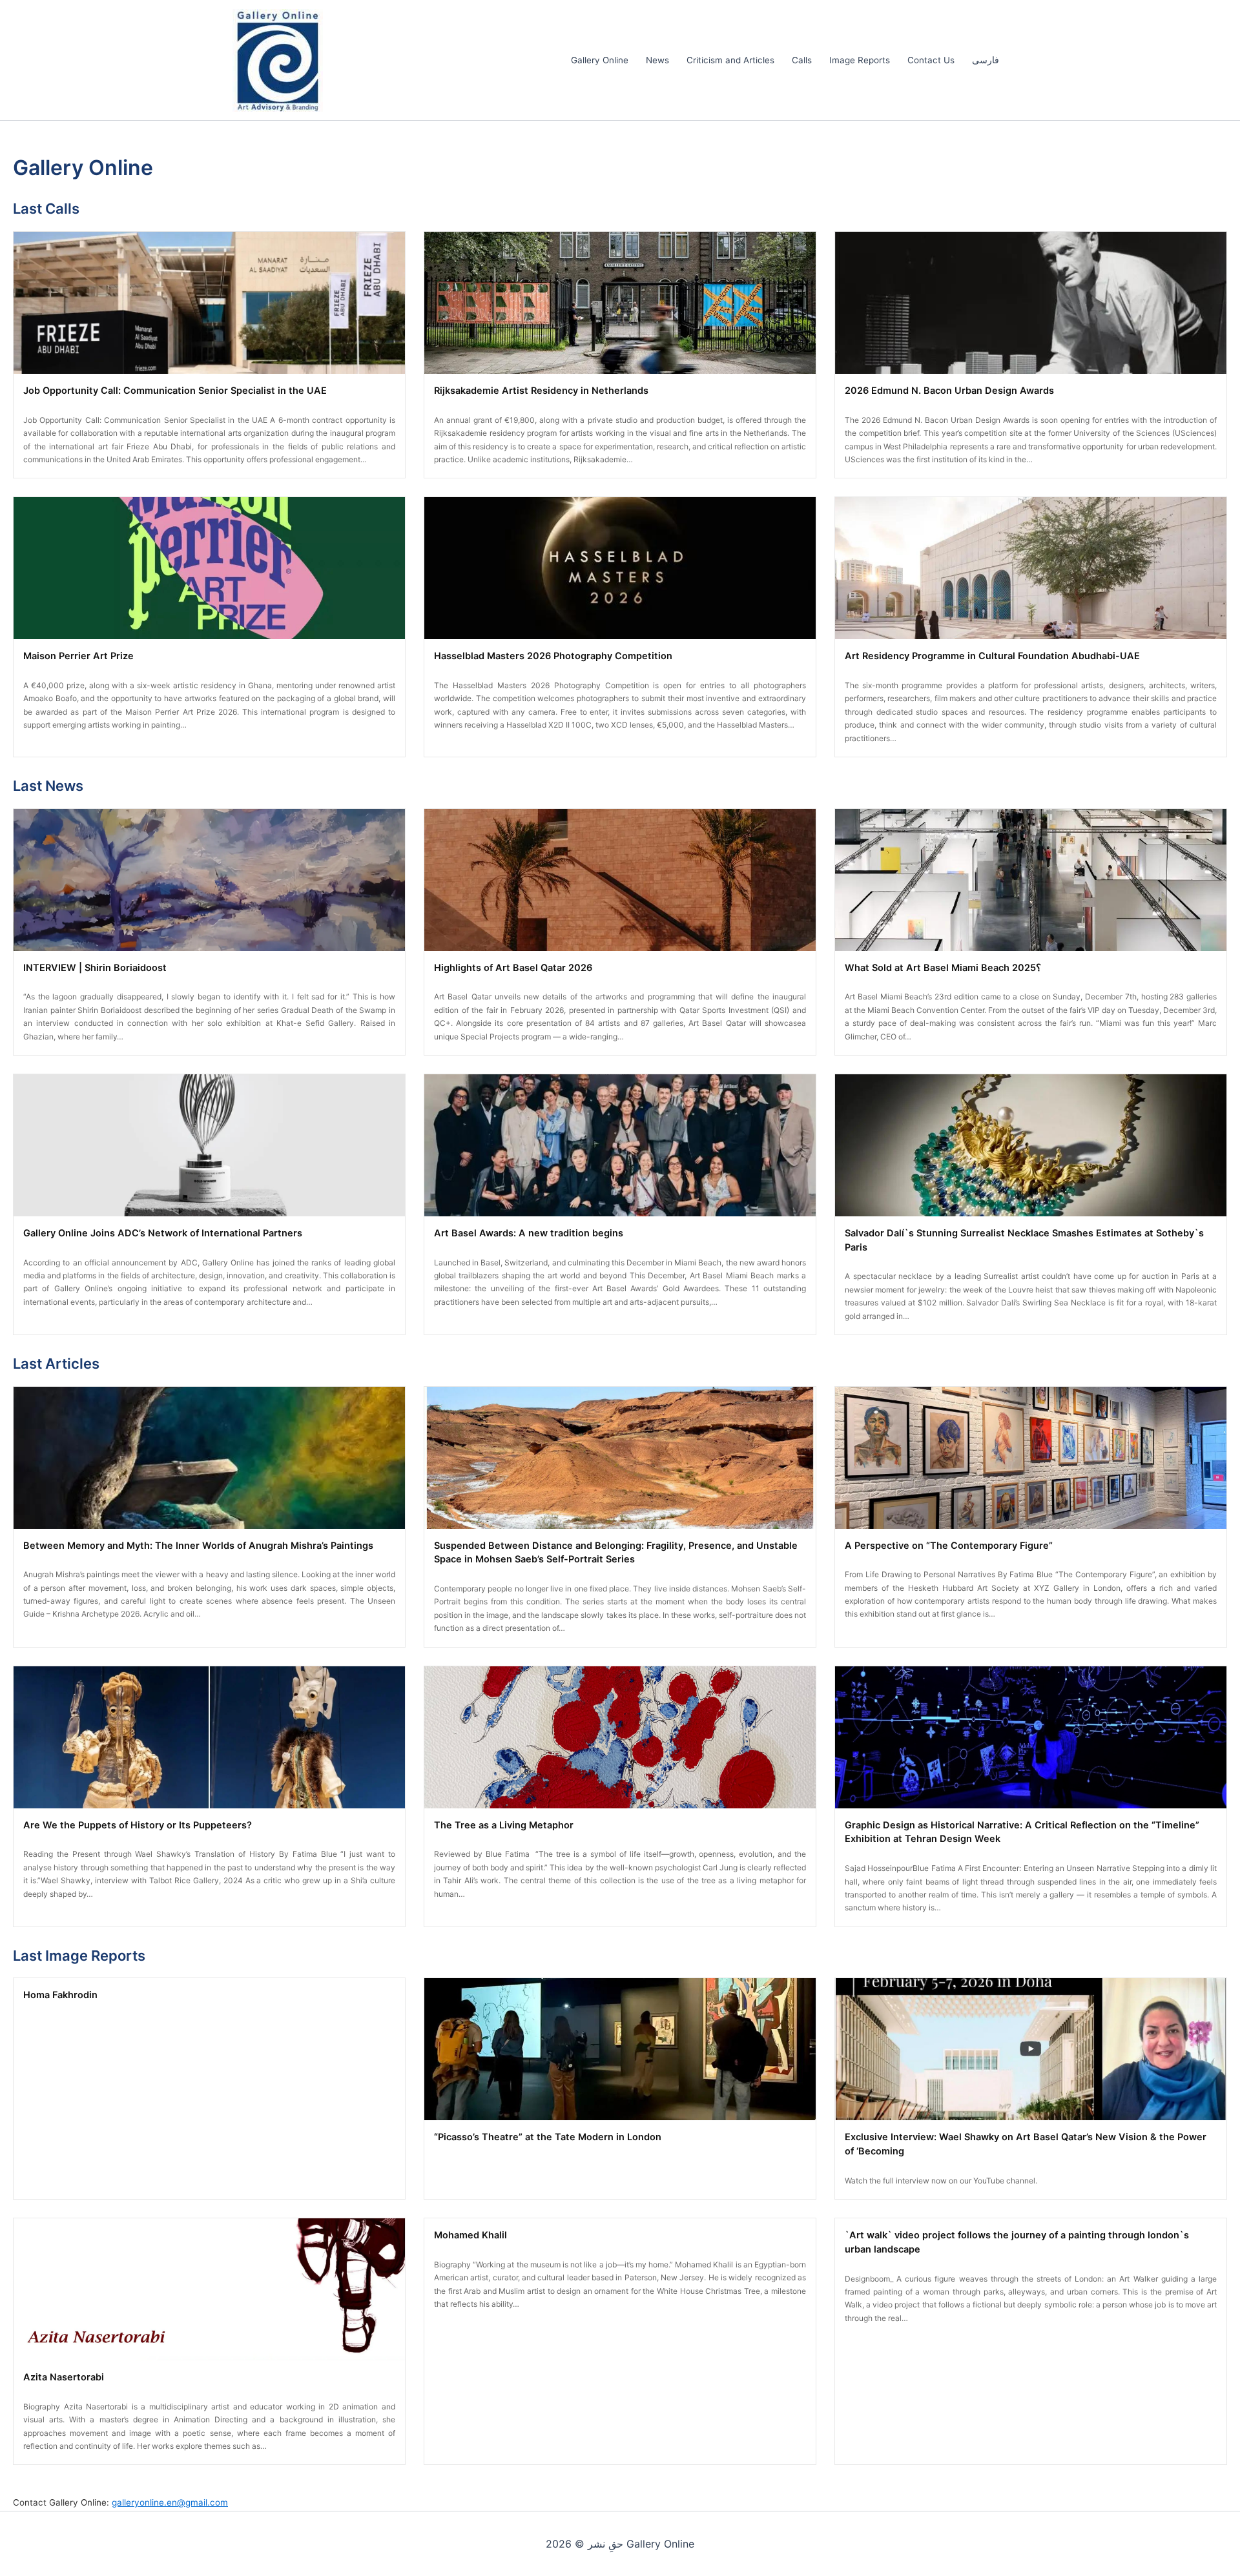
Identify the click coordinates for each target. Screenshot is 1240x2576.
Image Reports (860, 60)
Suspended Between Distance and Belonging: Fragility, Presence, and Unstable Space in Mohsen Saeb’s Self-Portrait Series (616, 1553)
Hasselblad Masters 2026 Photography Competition (553, 656)
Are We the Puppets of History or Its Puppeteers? (138, 1825)
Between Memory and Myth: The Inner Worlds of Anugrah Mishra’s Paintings (198, 1546)
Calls (802, 60)
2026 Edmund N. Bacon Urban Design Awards (949, 391)
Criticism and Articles (730, 60)
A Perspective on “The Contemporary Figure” (949, 1546)
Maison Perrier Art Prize (78, 656)
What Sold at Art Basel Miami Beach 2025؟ (943, 968)
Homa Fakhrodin (60, 1995)
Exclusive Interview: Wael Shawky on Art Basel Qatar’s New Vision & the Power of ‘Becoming (1026, 2144)
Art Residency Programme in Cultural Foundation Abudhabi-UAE (992, 656)
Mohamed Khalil (470, 2235)
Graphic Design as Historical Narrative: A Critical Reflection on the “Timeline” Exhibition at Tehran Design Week (1022, 1832)
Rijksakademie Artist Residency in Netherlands (541, 391)
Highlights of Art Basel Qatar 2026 (513, 968)
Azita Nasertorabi (64, 2377)
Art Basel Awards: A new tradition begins (529, 1233)
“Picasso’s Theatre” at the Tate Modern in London (548, 2137)
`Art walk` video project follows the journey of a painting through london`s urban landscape (1017, 2242)
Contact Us (931, 60)
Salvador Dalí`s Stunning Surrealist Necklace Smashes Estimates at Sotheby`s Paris (1024, 1240)
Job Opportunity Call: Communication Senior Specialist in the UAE (175, 391)
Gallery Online (600, 60)
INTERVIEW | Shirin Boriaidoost (95, 968)
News (657, 60)
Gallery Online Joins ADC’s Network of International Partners (163, 1233)
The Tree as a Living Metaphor (504, 1825)
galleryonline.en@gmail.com (170, 2502)
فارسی (986, 60)
